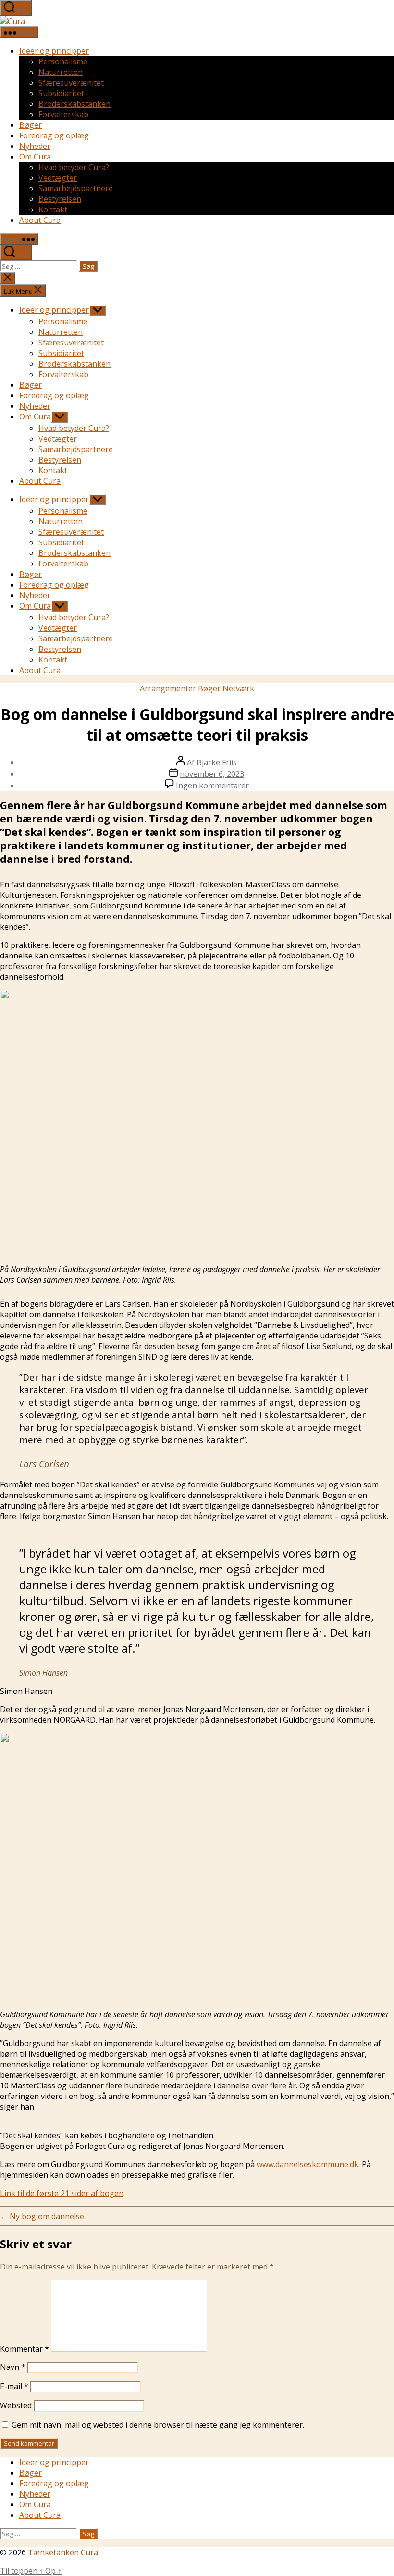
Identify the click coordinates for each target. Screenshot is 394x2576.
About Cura (40, 220)
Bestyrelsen (60, 199)
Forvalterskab (63, 114)
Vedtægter (58, 178)
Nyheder (35, 146)
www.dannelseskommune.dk (308, 2164)
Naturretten (61, 72)
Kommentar (25, 2349)
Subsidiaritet (61, 93)
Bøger (31, 125)
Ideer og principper (54, 51)
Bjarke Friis (217, 762)
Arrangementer (168, 688)
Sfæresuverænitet (71, 83)
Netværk (238, 688)
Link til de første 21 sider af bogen (62, 2193)
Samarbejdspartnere (76, 188)
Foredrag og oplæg (54, 135)
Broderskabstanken (74, 104)
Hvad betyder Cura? (74, 167)
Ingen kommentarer (212, 785)
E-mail (14, 2386)
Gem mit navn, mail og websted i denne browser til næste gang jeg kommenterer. (158, 2425)
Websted (16, 2405)
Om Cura (35, 157)
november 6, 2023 (212, 774)
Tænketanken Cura (63, 2552)
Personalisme (63, 61)
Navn (13, 2367)
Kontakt (53, 209)
